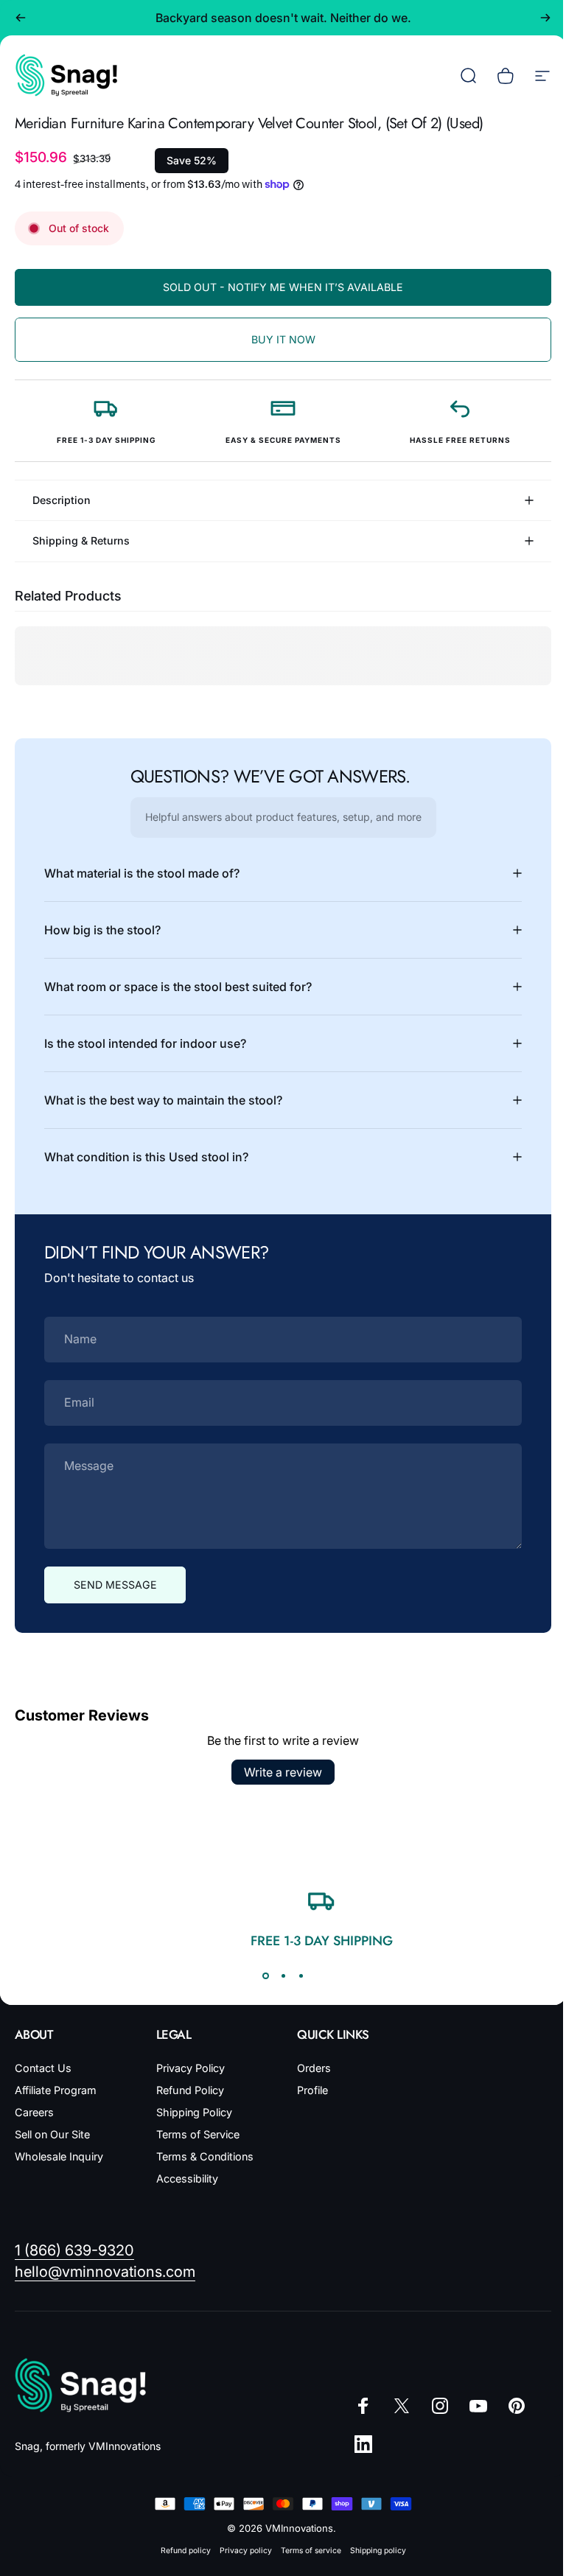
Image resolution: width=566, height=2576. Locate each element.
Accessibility (184, 2178)
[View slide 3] (296, 1975)
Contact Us (43, 2068)
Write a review (278, 1772)
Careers (34, 2112)
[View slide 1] (260, 1975)
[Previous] (21, 18)
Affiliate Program (56, 2090)
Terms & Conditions (202, 2156)
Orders (309, 2068)
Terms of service (305, 2551)
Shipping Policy (191, 2112)
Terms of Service (195, 2134)
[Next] (545, 18)
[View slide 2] (278, 1975)
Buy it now (283, 339)
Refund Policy (187, 2090)
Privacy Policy (188, 2068)
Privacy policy (240, 2551)
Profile (307, 2090)
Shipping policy (372, 2551)
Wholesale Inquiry (59, 2156)
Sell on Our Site (52, 2134)
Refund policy (180, 2551)
